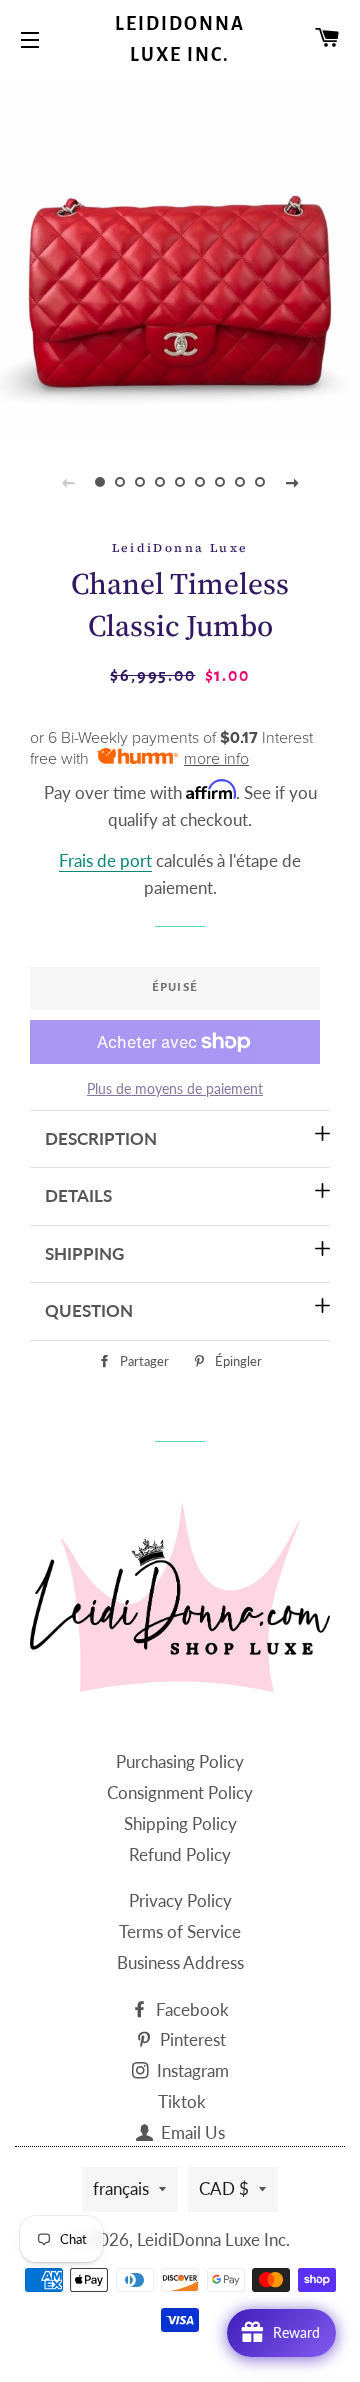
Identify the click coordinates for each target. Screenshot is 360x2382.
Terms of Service (180, 1931)
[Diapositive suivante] (292, 482)
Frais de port (105, 860)
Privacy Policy (180, 1900)
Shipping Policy (180, 1823)
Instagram (191, 2070)
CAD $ (224, 2188)
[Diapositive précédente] (68, 482)
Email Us (191, 2132)
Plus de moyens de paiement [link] (175, 1088)
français (121, 2188)
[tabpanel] (180, 255)
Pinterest (191, 2039)
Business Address (180, 1962)
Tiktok (182, 2101)
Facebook (190, 2009)
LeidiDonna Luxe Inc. (180, 39)
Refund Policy (180, 1854)
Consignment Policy (180, 1792)
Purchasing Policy (180, 1761)
